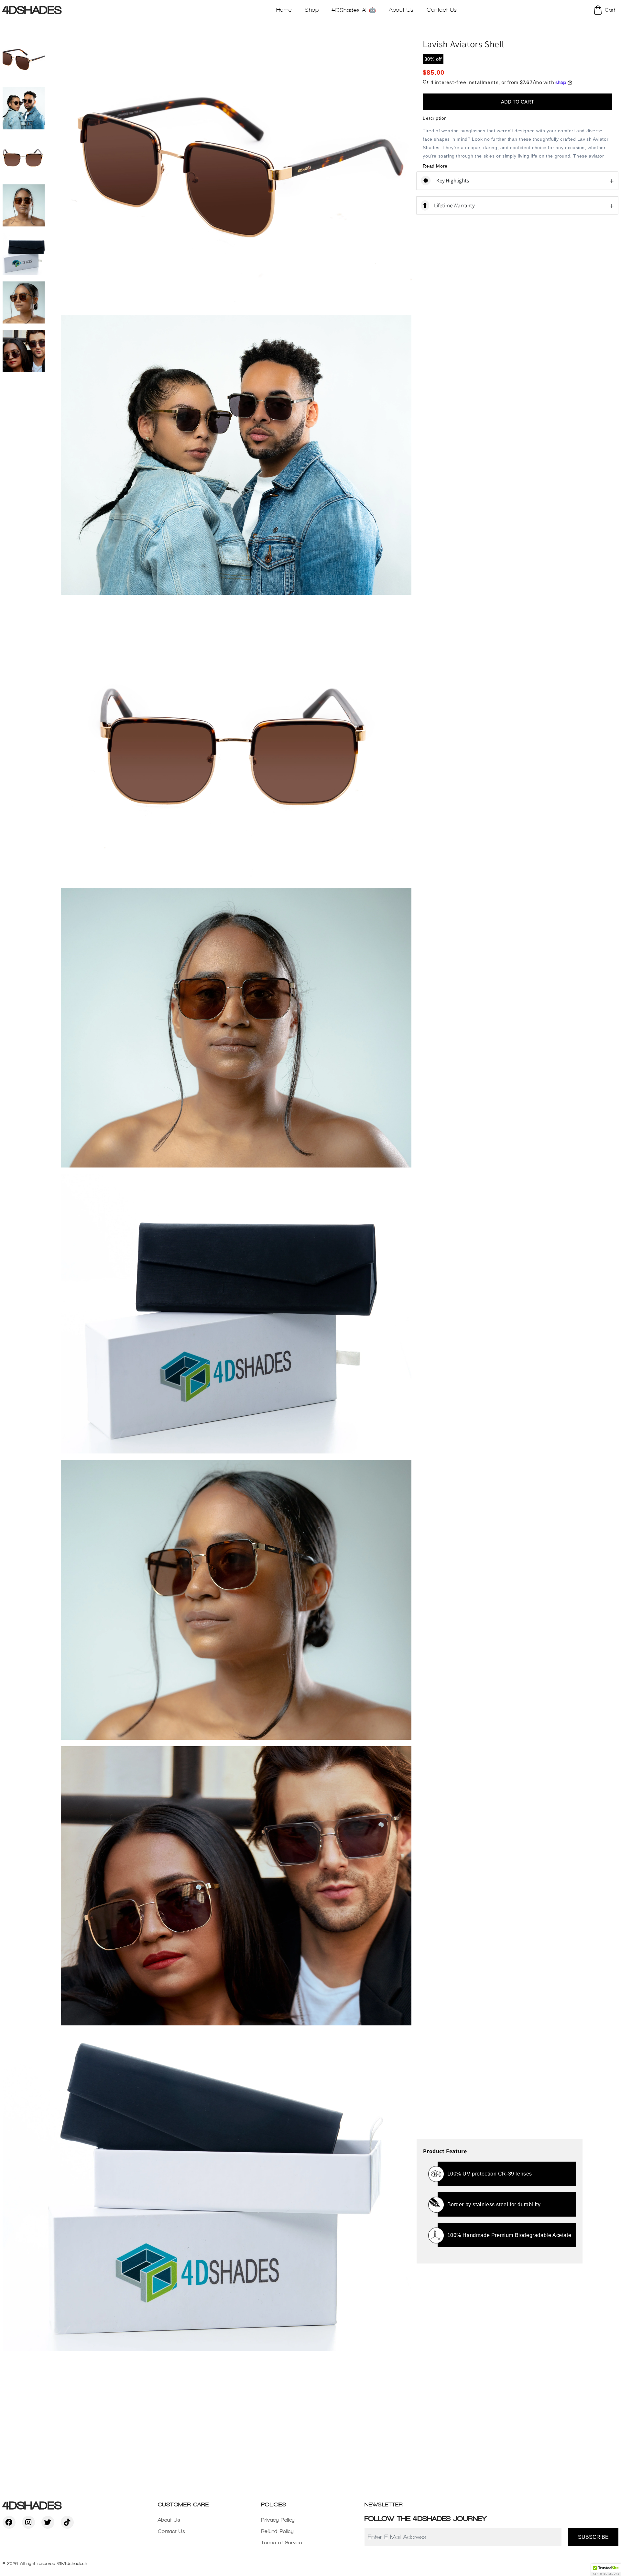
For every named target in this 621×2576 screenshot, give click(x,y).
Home (284, 10)
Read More (435, 166)
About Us (169, 2520)
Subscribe (593, 2537)
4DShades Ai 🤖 (354, 10)
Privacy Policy (278, 2520)
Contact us (442, 10)
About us (401, 10)
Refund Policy (277, 2531)
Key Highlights (452, 181)
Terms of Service (282, 2543)
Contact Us (172, 2531)
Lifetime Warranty (454, 205)
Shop (312, 10)
